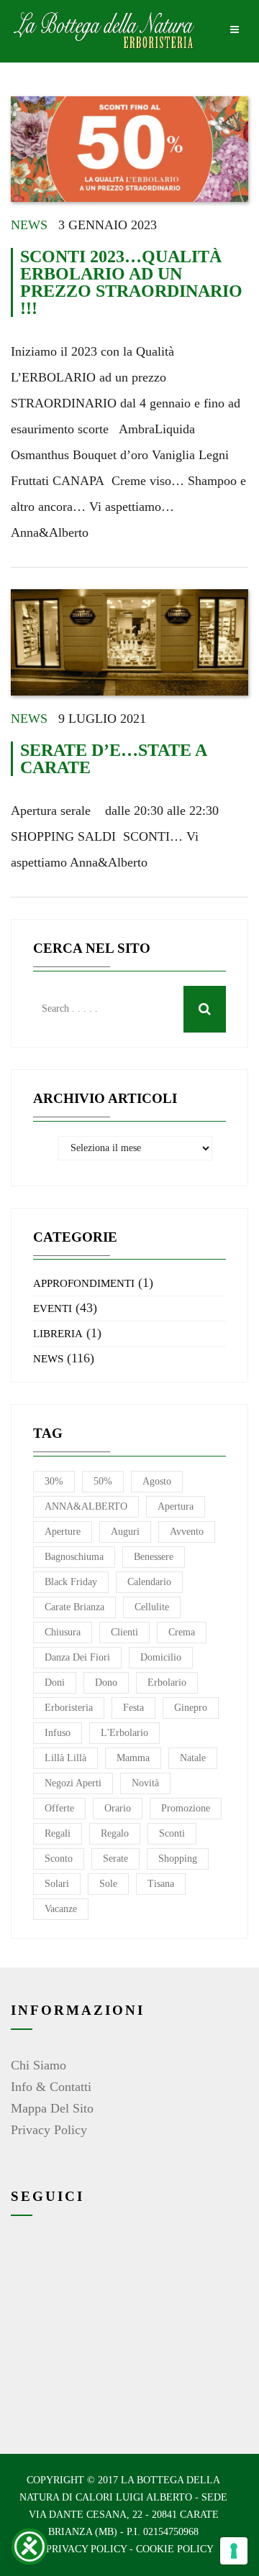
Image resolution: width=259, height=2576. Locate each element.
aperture (63, 1532)
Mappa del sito (52, 2108)
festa (133, 1708)
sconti (172, 1833)
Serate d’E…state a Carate (113, 759)
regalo (115, 1833)
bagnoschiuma (74, 1557)
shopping (178, 1859)
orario (118, 1808)
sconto (59, 1859)
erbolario (167, 1682)
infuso (58, 1733)
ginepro (191, 1708)
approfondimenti (84, 1283)
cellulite (152, 1607)
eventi (53, 1308)
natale (193, 1758)
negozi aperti (73, 1783)
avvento (187, 1532)
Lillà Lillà (65, 1758)
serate (115, 1859)
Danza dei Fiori (77, 1657)
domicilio (161, 1657)
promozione (186, 1808)
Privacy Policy (49, 2130)
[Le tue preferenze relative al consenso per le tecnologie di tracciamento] (234, 2551)
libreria (58, 1334)
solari (57, 1884)
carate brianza (74, 1607)
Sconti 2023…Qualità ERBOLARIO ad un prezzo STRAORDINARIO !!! (131, 282)
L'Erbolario (124, 1733)
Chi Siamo (38, 2065)
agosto (157, 1481)
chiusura (63, 1632)
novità (145, 1783)
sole (108, 1884)
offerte (59, 1808)
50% (103, 1481)
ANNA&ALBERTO (86, 1506)
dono (106, 1682)
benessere (154, 1557)
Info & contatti (51, 2087)
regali (58, 1833)
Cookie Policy (175, 2549)
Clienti (124, 1632)
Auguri (125, 1532)
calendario (149, 1582)
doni (55, 1682)
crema (182, 1632)
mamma (133, 1758)
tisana (161, 1884)
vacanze (61, 1909)
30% (54, 1481)
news (29, 225)
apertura (176, 1506)
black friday (71, 1582)
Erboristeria (69, 1708)
